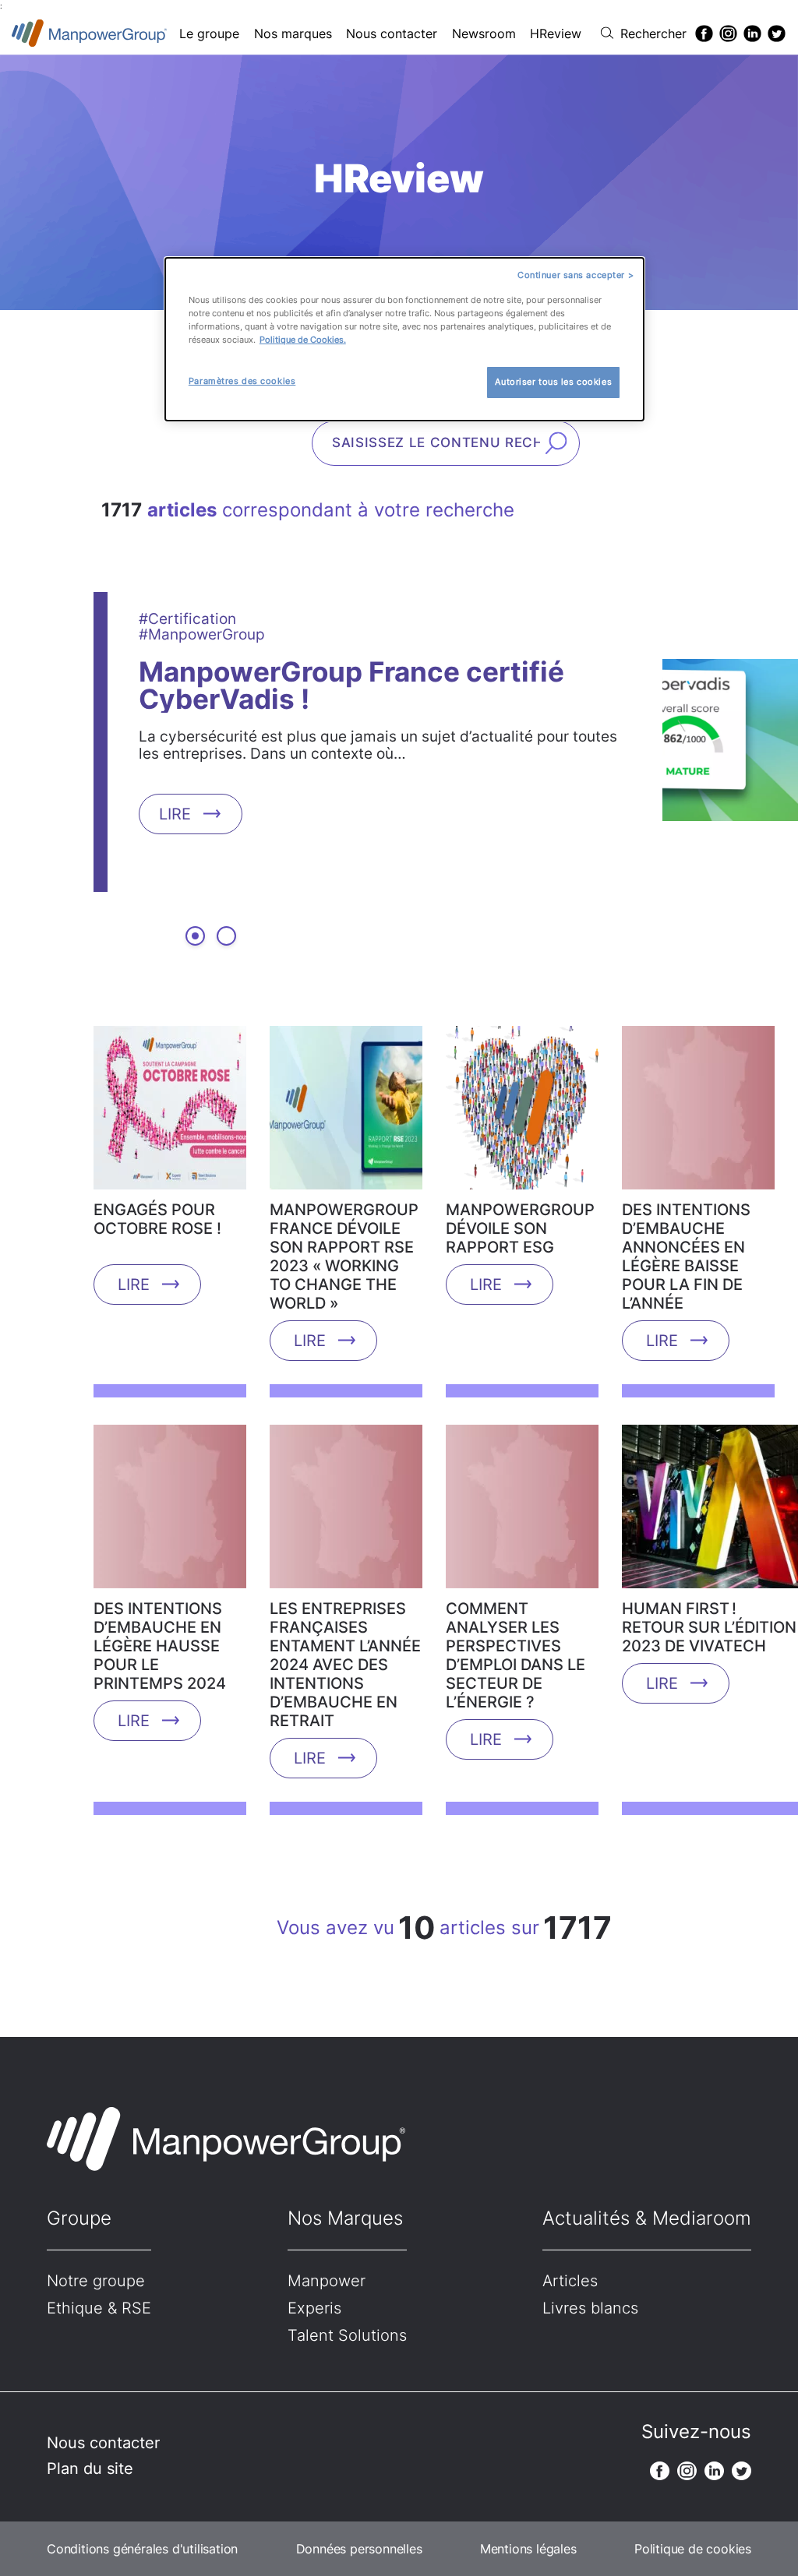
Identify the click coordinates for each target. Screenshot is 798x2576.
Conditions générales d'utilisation (142, 2549)
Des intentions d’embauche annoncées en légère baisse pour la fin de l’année (686, 1256)
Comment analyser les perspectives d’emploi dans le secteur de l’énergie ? (516, 1655)
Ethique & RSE (99, 2308)
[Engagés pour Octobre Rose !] (170, 1113)
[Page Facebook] (704, 33)
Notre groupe (96, 2281)
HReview (556, 33)
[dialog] (404, 339)
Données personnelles (359, 2549)
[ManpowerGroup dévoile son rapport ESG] (522, 1113)
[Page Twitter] (777, 33)
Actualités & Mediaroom (647, 2218)
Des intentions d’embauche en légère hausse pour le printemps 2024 (160, 1646)
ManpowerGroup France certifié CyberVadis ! (351, 684)
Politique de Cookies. (303, 340)
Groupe (79, 2218)
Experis (314, 2308)
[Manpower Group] (90, 33)
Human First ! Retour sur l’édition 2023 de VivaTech (709, 1627)
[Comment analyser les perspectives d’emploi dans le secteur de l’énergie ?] (522, 1512)
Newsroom (484, 33)
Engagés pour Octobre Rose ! (157, 1219)
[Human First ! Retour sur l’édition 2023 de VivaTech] (710, 1512)
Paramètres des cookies (242, 381)
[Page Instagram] (728, 33)
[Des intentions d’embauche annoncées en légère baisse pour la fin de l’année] (698, 1113)
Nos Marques (345, 2218)
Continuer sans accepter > (576, 275)
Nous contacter (392, 33)
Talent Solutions (347, 2335)
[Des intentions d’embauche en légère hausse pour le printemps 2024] (170, 1512)
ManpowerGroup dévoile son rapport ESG (520, 1228)
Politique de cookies (693, 2549)
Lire (175, 813)
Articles (570, 2281)
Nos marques (293, 33)
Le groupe (209, 33)
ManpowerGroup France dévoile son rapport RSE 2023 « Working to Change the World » (344, 1256)
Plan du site (90, 2469)
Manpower (327, 2281)
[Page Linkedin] (752, 33)
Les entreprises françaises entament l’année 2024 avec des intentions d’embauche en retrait (345, 1665)
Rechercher (653, 33)
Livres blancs (590, 2308)
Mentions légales (528, 2549)
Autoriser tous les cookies (553, 382)
